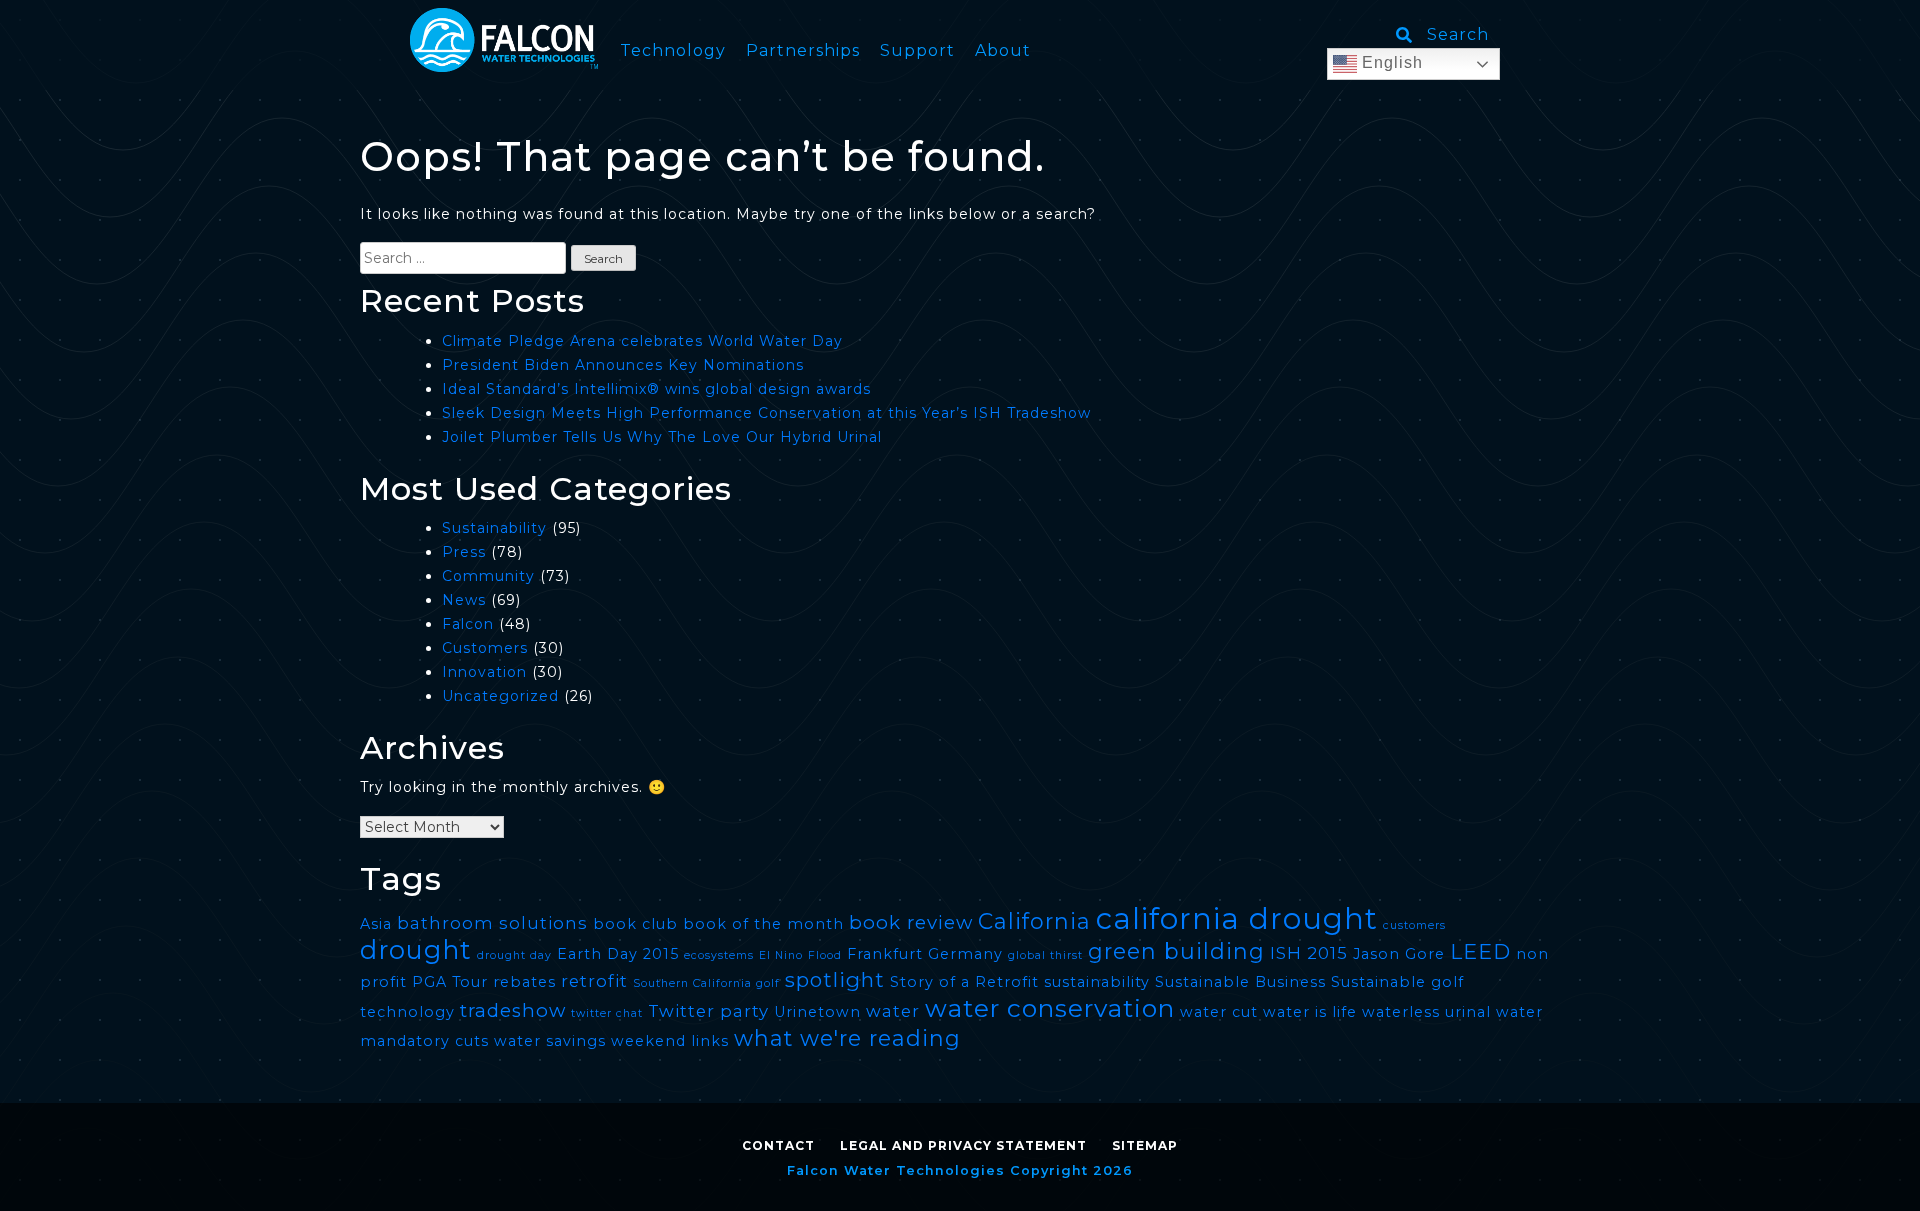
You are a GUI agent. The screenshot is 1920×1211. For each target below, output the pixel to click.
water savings (550, 1041)
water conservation (1050, 1008)
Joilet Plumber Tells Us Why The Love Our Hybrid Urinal (662, 437)
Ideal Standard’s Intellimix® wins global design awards (656, 389)
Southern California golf (706, 983)
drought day (514, 955)
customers (1414, 925)
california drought (1237, 918)
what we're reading (847, 1038)
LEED (1480, 951)
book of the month (763, 924)
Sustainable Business (1240, 982)
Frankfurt (885, 954)
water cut (1219, 1012)
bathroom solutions (492, 923)
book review (911, 922)
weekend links (670, 1041)
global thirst (1045, 955)
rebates (524, 982)
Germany (965, 954)
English (1390, 62)
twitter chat (607, 1013)
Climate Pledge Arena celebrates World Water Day (642, 341)
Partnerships (803, 50)
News (464, 600)
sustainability (1097, 982)
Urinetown (817, 1012)
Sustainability (494, 528)
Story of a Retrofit (964, 982)
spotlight (835, 979)
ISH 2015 (1309, 953)
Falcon (468, 624)
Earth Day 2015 (618, 954)
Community (488, 576)
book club (635, 924)
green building (1176, 951)
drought (416, 949)
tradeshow (513, 1010)
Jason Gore (1399, 954)
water (893, 1011)
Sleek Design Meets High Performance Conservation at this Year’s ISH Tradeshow (766, 413)
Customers (485, 648)
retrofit (594, 981)
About (1003, 50)
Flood (825, 955)
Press (464, 552)
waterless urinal (1426, 1012)
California (1034, 921)
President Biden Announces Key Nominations (623, 365)
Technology (673, 50)
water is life (1310, 1012)
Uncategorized (500, 696)
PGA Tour (450, 982)
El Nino (781, 955)
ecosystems (719, 955)
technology (407, 1012)
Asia (376, 924)
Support (917, 50)
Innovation (484, 672)
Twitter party (708, 1011)
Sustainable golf (1397, 982)
